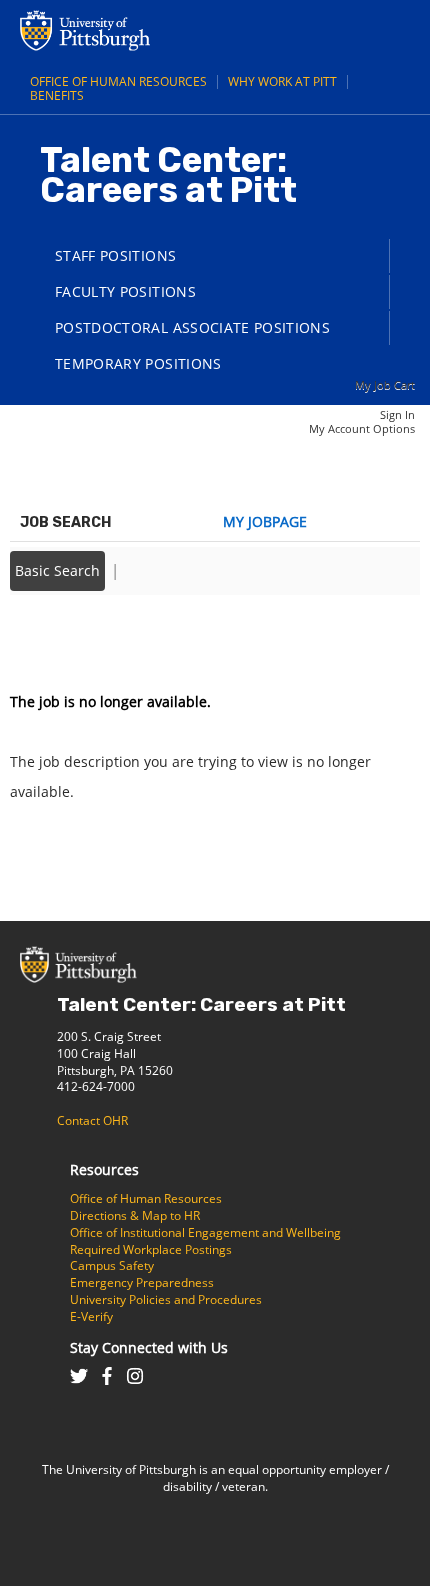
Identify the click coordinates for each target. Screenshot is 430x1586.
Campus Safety (112, 1265)
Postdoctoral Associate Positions (192, 327)
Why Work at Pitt (282, 81)
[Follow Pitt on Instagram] (135, 1377)
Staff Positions (115, 255)
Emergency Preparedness (142, 1282)
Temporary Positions (138, 363)
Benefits (57, 95)
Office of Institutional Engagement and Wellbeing (205, 1232)
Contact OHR (92, 1120)
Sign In (397, 414)
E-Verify (91, 1316)
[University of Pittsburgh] (165, 45)
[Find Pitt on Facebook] (107, 1377)
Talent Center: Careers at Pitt (201, 1004)
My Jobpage (265, 521)
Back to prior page (73, 641)
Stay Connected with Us (149, 1347)
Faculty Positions (125, 291)
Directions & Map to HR (135, 1215)
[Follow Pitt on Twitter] (79, 1377)
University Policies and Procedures (166, 1299)
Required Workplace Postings (151, 1249)
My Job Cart (385, 384)
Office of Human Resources (118, 81)
